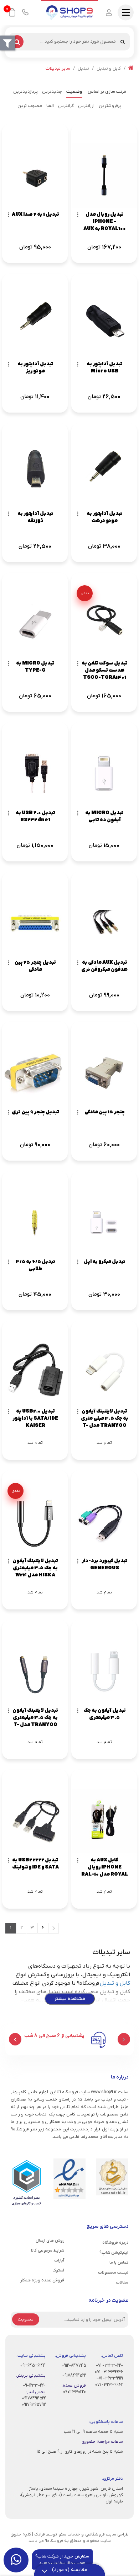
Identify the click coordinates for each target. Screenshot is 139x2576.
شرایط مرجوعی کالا (48, 2250)
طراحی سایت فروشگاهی (107, 2534)
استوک (58, 2270)
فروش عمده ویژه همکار (42, 2280)
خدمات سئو (69, 2534)
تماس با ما (119, 2263)
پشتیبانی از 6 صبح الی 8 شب (54, 2036)
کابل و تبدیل (115, 1983)
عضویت (26, 2319)
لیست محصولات (113, 2273)
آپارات (59, 2260)
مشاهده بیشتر (70, 1999)
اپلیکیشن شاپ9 (114, 2253)
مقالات (122, 2282)
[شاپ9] (69, 12)
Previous (124, 2039)
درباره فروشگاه (115, 2243)
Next (15, 2039)
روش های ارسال (50, 2241)
